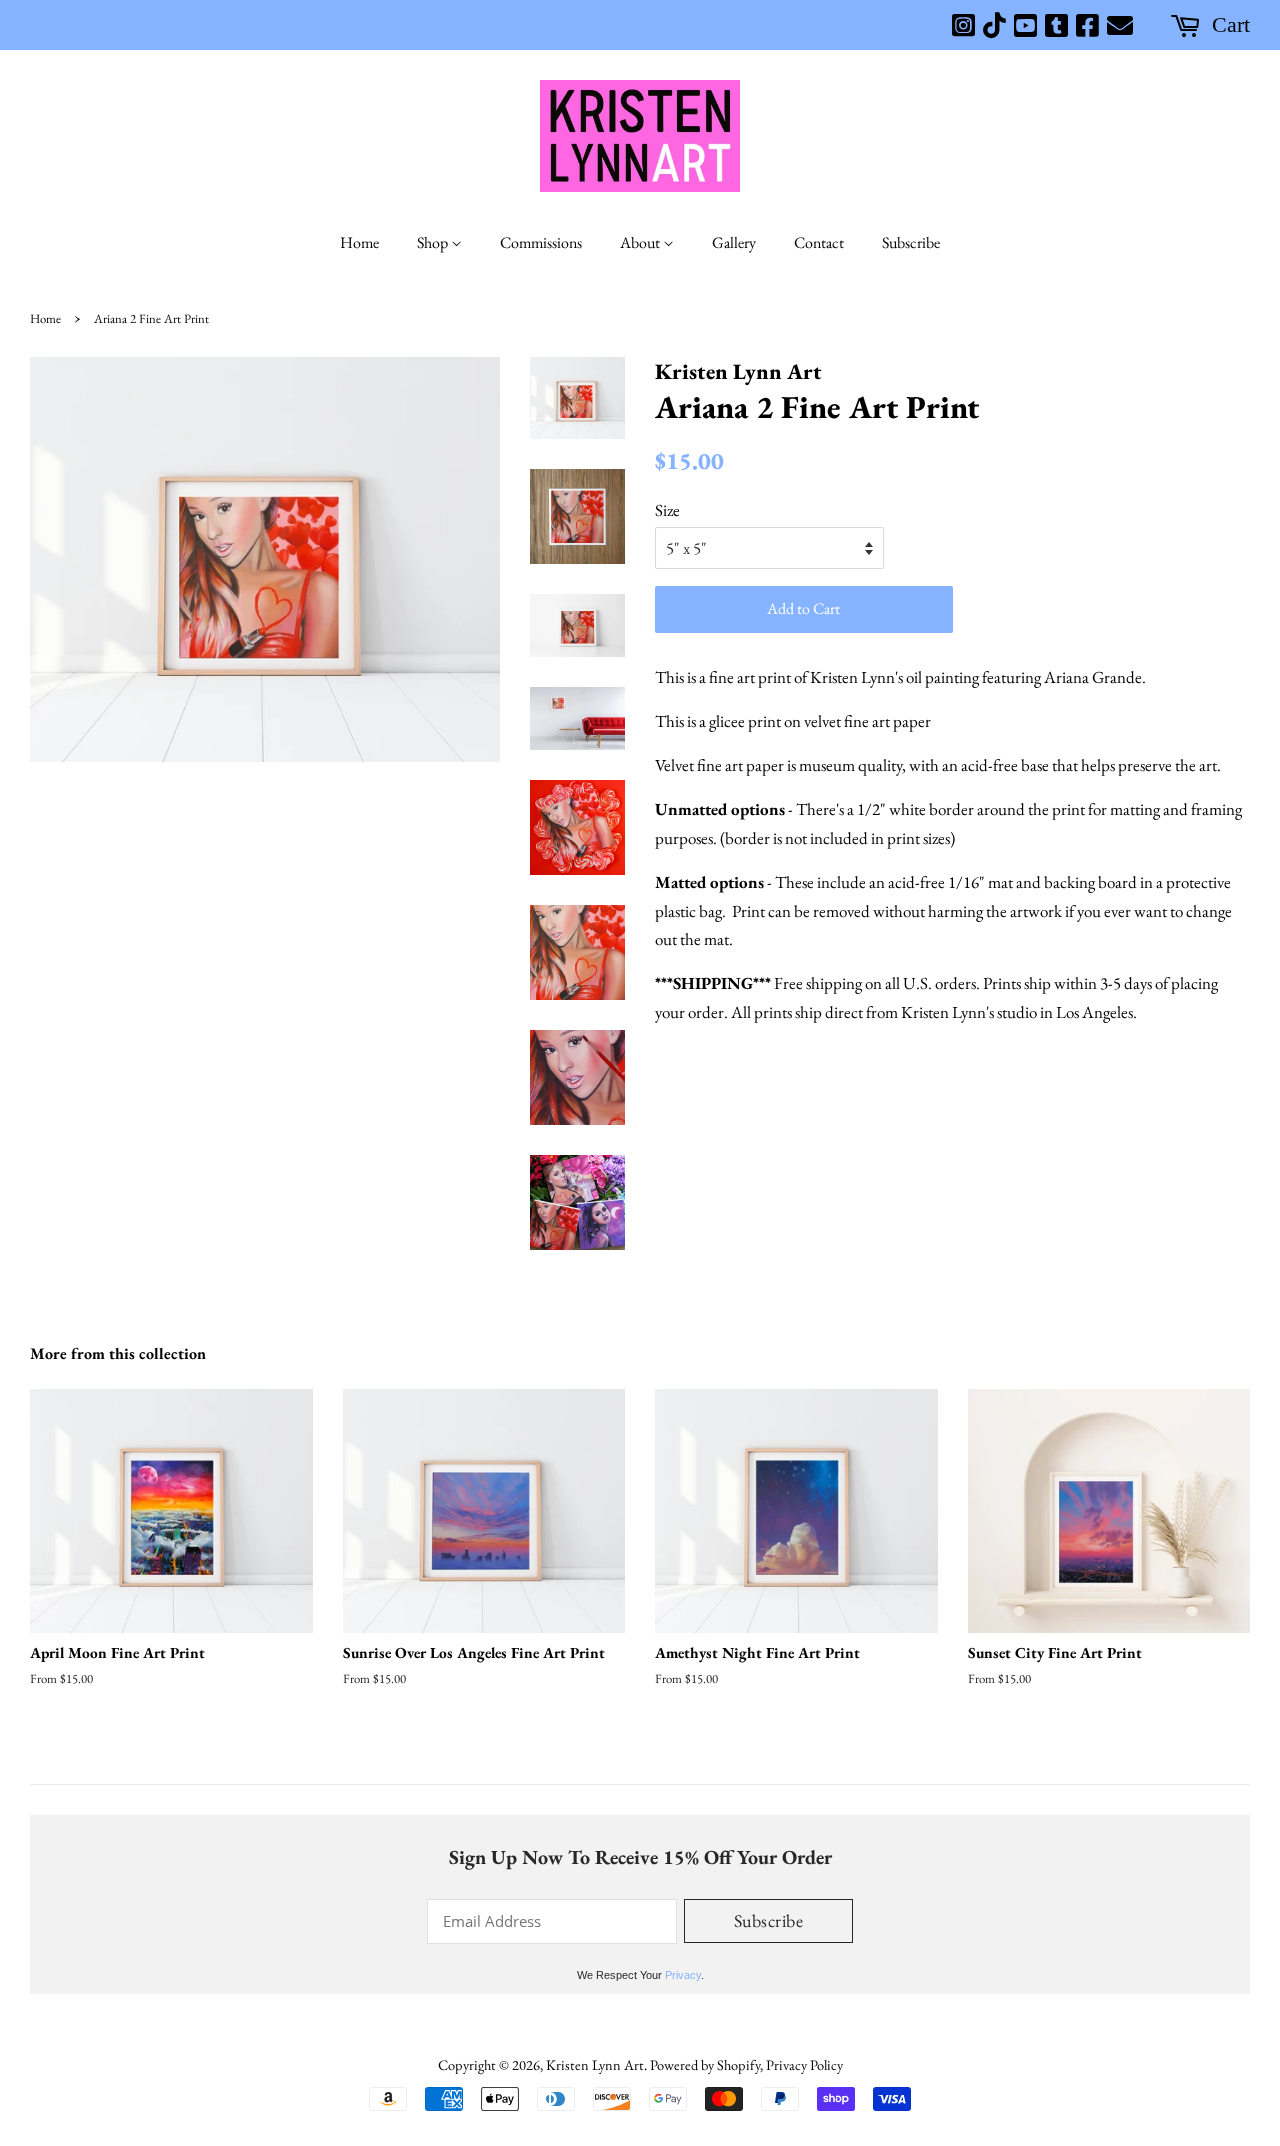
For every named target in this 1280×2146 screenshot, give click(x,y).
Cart (1231, 25)
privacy (683, 1975)
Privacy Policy (804, 2064)
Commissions (541, 242)
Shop (434, 242)
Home (359, 242)
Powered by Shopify (705, 2064)
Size (667, 510)
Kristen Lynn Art (595, 2064)
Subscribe (911, 242)
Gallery (734, 242)
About (641, 242)
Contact (819, 242)
